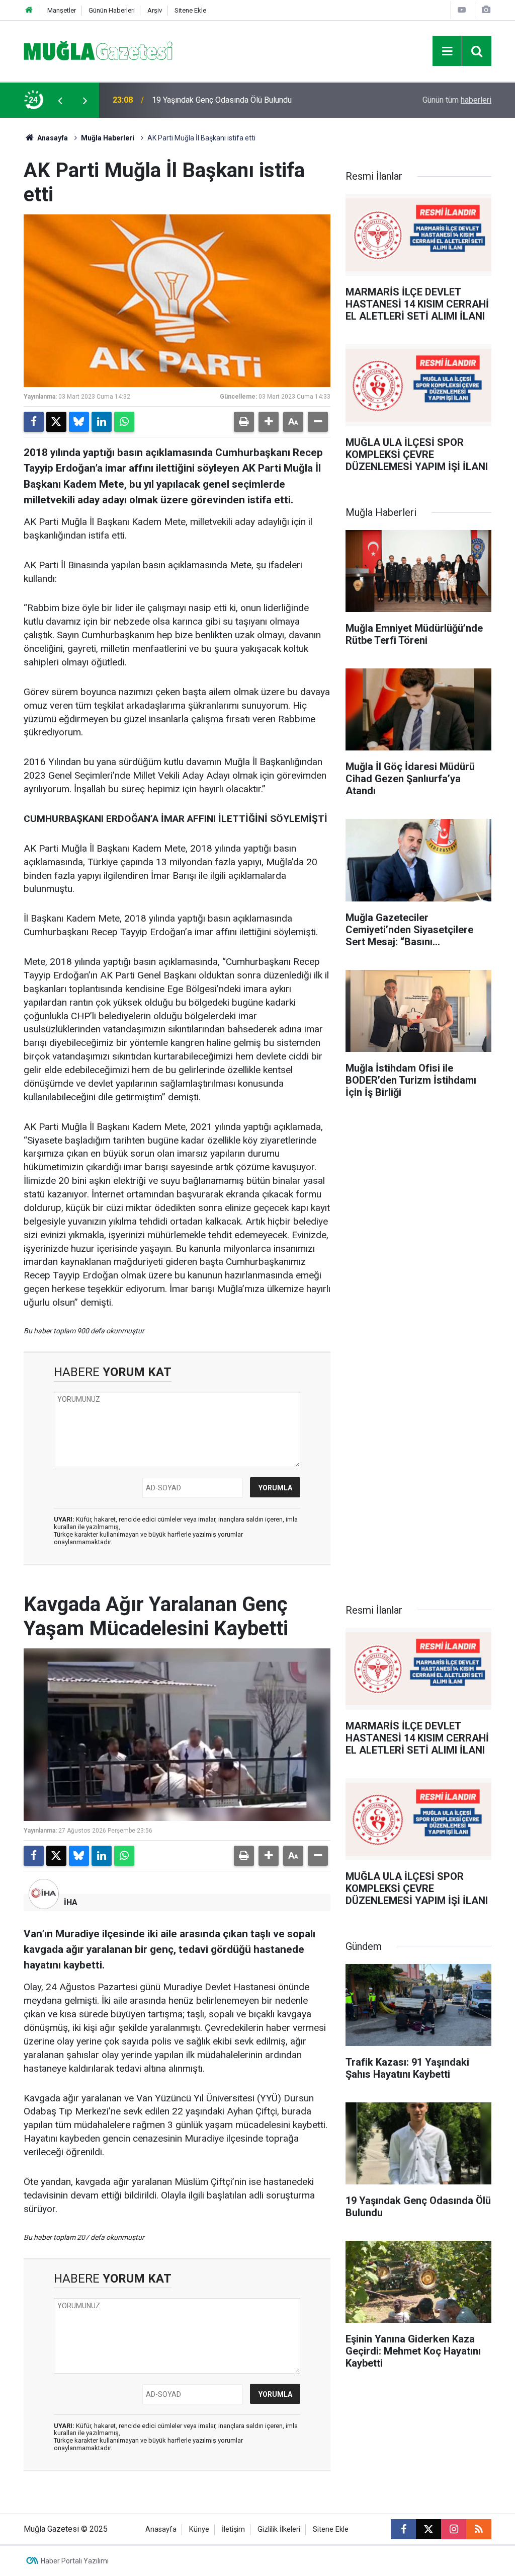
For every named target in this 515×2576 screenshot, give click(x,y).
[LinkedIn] (102, 422)
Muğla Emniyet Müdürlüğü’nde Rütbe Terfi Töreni (237, 100)
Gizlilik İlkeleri (279, 2529)
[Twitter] (56, 422)
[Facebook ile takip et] (403, 2529)
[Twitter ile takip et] (428, 2529)
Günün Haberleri (112, 10)
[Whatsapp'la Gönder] (124, 422)
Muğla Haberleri (108, 138)
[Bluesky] (79, 422)
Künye (199, 2529)
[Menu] (447, 51)
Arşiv (155, 10)
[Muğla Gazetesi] (98, 50)
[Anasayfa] (29, 10)
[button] (269, 422)
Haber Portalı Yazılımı (75, 2561)
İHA (71, 1902)
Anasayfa (52, 138)
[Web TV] (462, 10)
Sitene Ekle (190, 10)
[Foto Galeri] (486, 10)
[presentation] (60, 100)
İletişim (233, 2529)
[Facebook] (34, 422)
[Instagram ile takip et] (454, 2529)
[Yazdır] (244, 422)
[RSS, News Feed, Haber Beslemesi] (479, 2529)
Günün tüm (457, 100)
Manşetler (62, 10)
